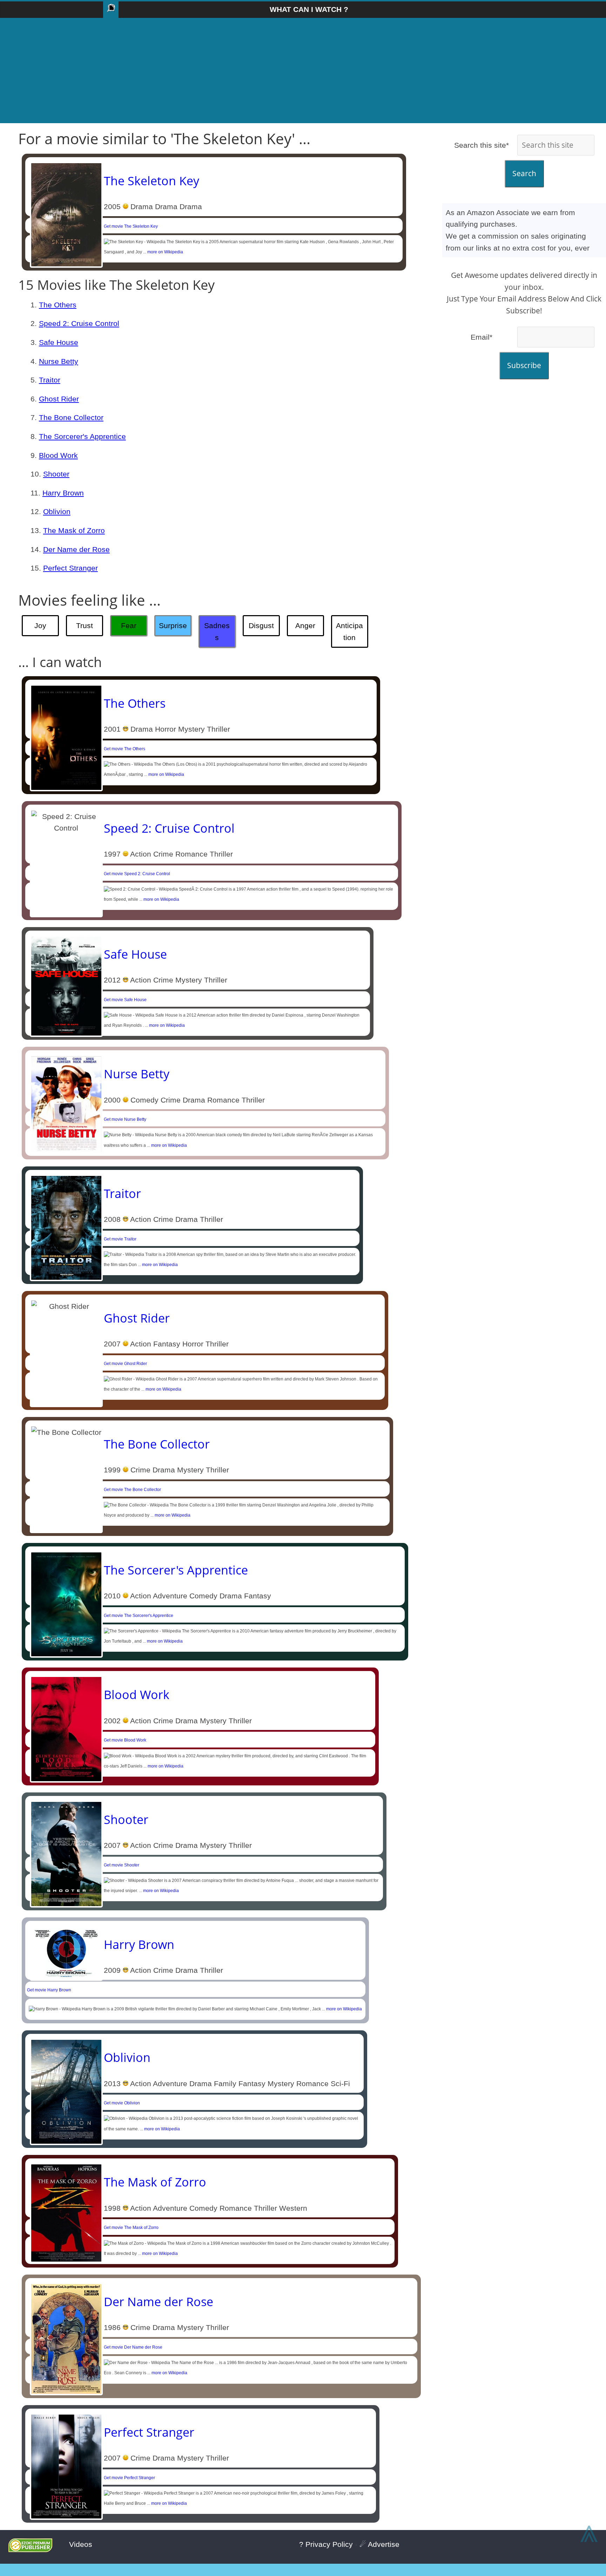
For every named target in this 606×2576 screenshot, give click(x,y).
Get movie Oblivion (122, 2103)
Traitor (50, 380)
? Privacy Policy (326, 2544)
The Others (58, 305)
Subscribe (524, 365)
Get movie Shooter (122, 1865)
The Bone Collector (71, 417)
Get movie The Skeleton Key (131, 226)
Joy (40, 625)
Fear (129, 625)
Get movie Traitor (120, 1239)
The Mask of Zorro (74, 530)
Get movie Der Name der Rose (133, 2347)
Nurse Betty (59, 361)
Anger (305, 625)
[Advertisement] (303, 71)
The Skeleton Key (151, 181)
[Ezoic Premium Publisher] (30, 2550)
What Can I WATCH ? (309, 9)
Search (524, 173)
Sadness (217, 631)
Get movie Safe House (125, 1000)
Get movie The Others (124, 749)
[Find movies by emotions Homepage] (111, 10)
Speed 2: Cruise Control (79, 323)
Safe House (59, 342)
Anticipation (349, 631)
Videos (81, 2544)
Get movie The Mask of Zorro (131, 2228)
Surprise (173, 625)
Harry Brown (63, 493)
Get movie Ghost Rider (125, 1364)
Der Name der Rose (76, 549)
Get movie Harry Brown (49, 1990)
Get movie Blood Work (125, 1740)
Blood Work (58, 455)
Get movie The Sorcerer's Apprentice (139, 1616)
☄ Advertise (379, 2544)
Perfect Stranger (70, 568)
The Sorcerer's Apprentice (82, 436)
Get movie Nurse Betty (125, 1119)
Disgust (261, 625)
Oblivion (57, 511)
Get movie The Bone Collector (132, 1490)
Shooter (56, 474)
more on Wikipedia (165, 252)
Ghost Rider (59, 399)
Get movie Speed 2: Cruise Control (137, 874)
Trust (85, 625)
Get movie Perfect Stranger (129, 2478)
